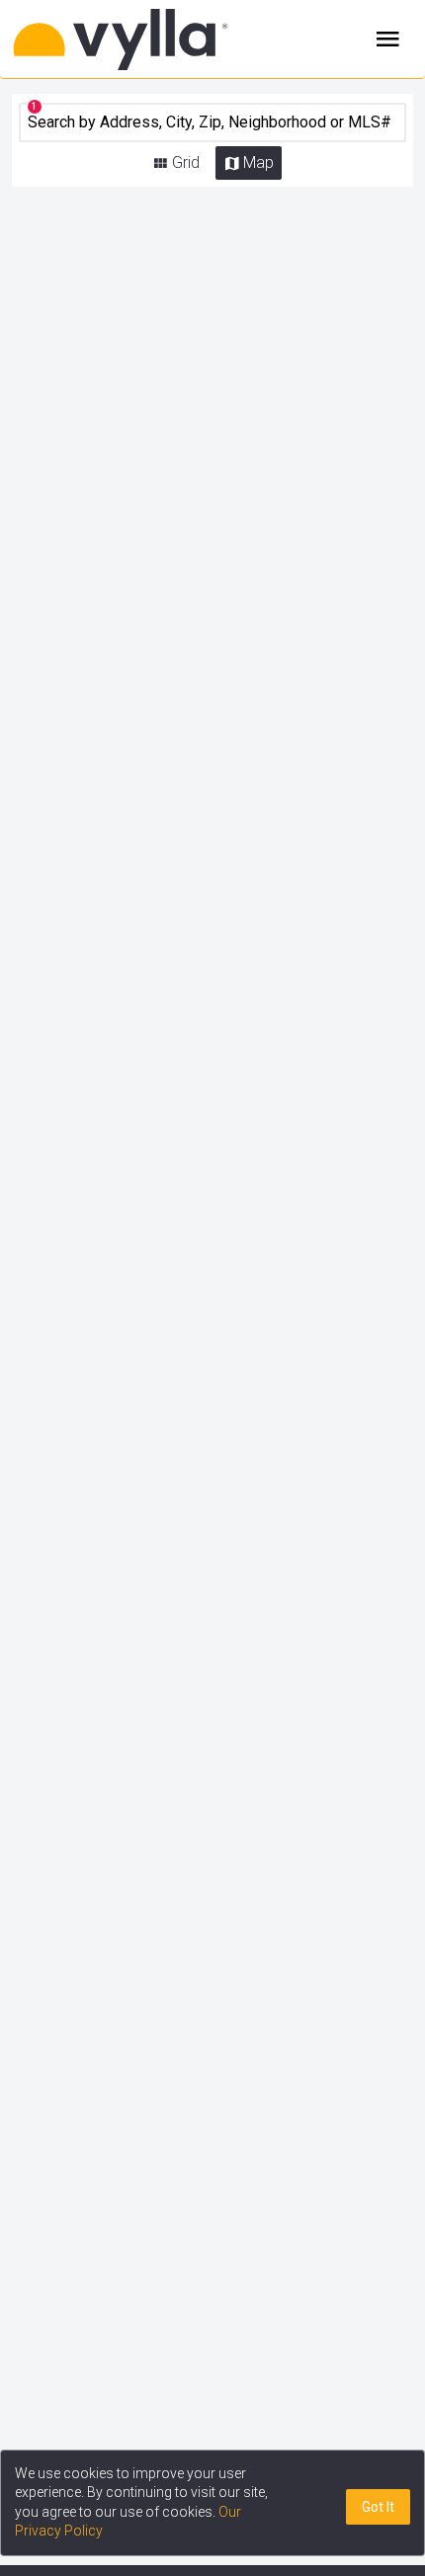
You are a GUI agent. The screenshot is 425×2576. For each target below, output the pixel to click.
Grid (186, 162)
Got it (378, 2507)
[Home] (146, 40)
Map (258, 162)
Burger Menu (388, 40)
